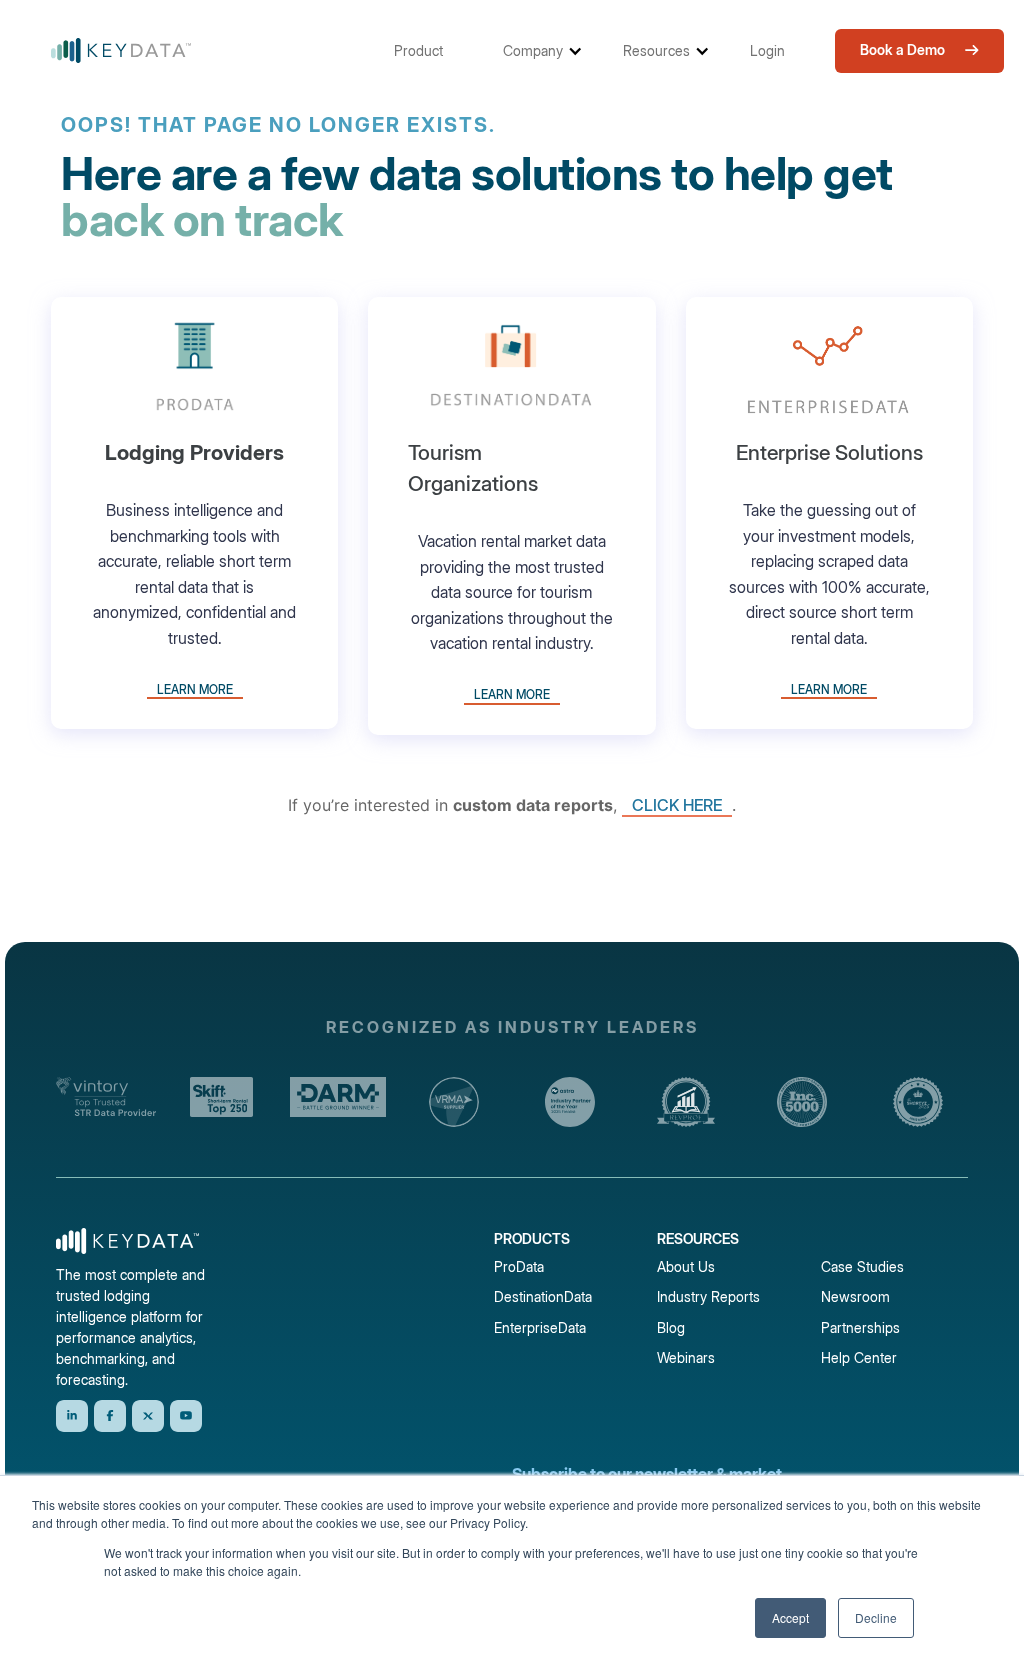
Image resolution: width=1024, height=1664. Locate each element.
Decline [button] (876, 1617)
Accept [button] (790, 1617)
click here (677, 805)
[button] (428, 50)
